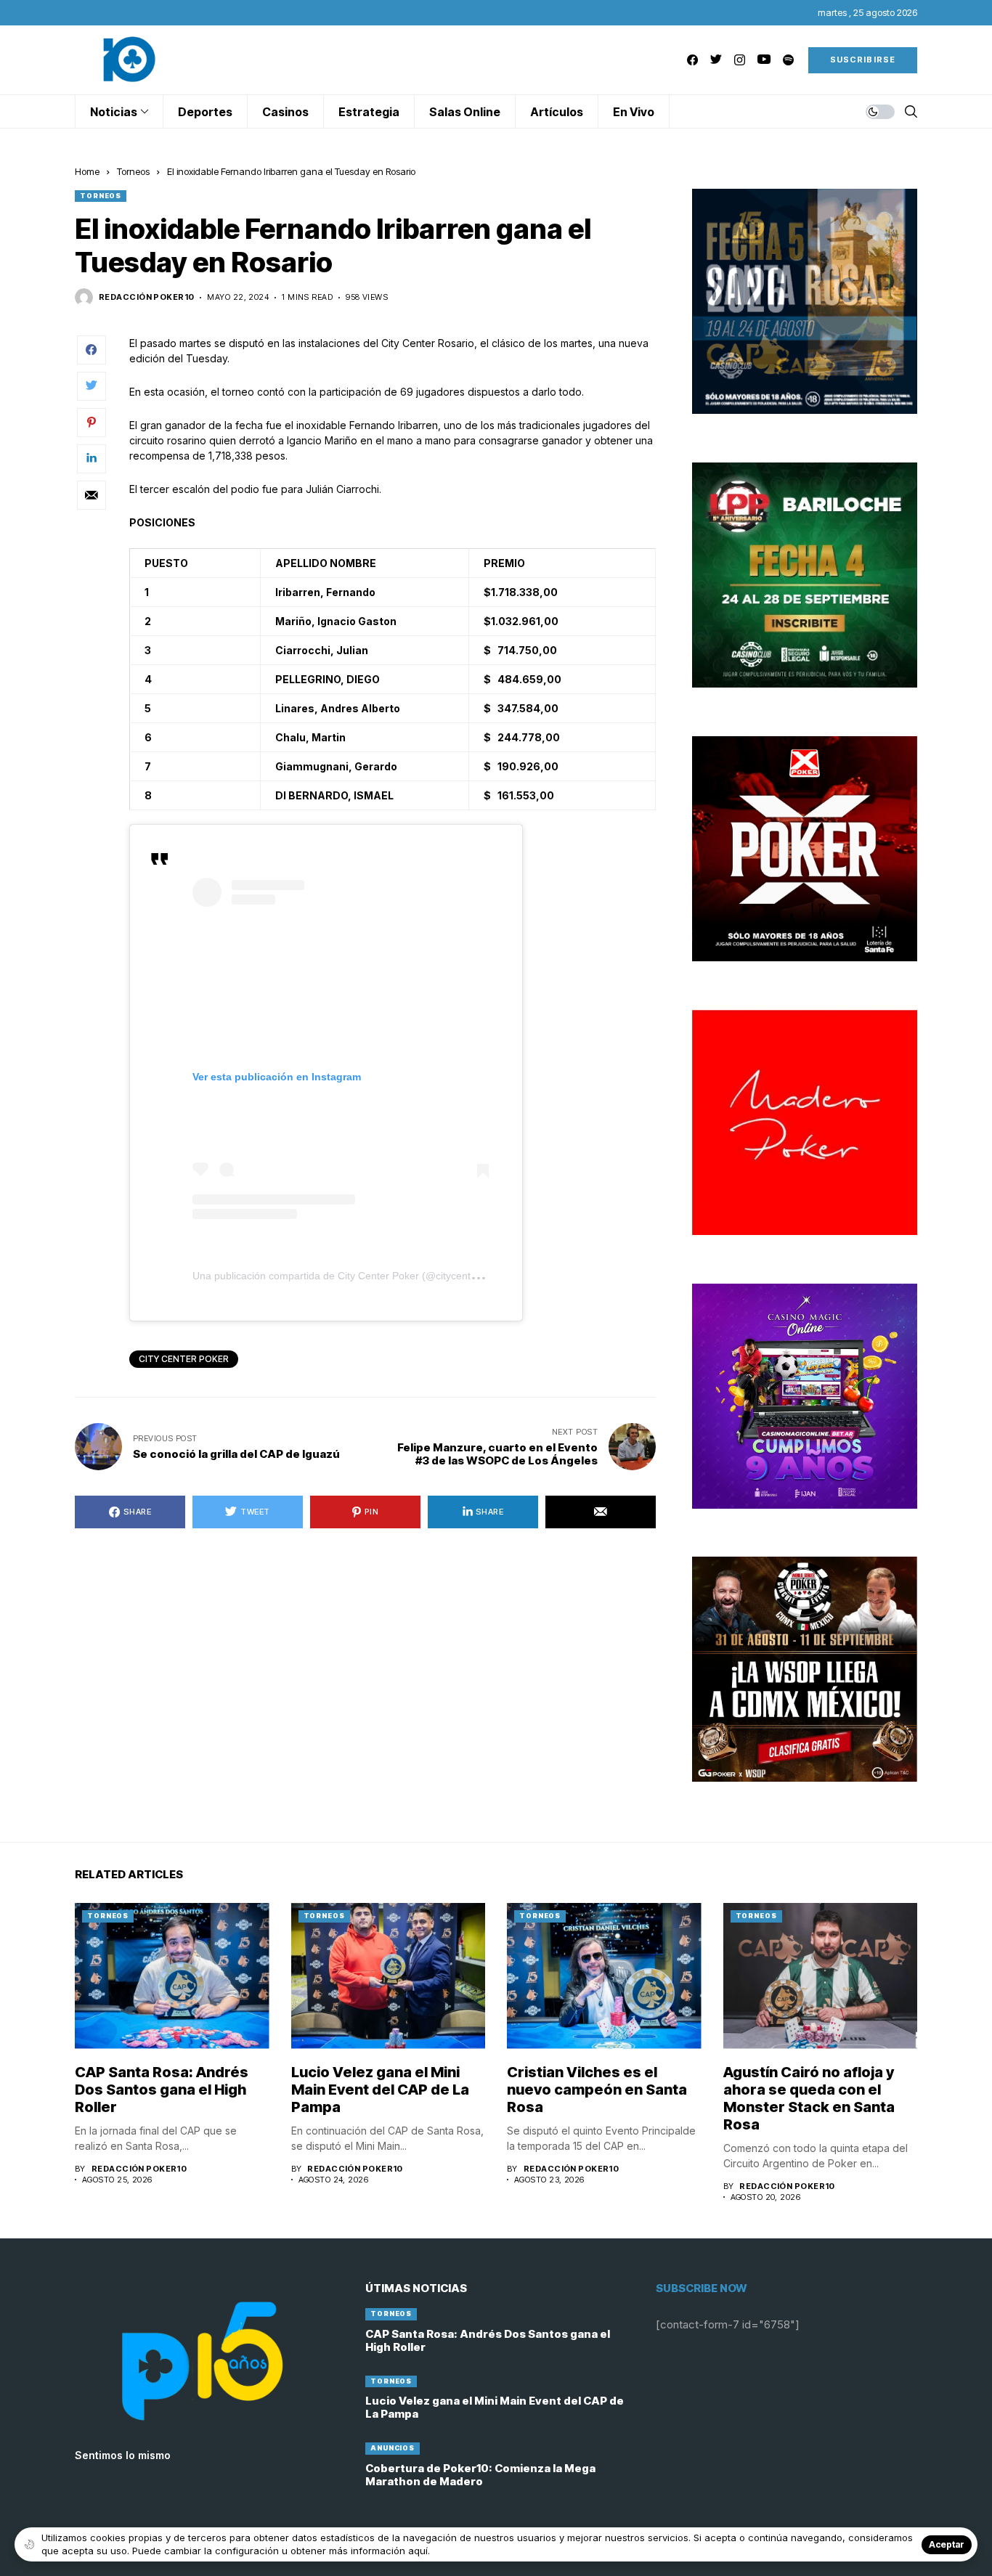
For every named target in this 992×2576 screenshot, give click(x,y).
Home (87, 171)
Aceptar (947, 2544)
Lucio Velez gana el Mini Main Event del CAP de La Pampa (380, 2090)
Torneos (133, 171)
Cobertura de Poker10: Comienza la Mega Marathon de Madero (480, 2475)
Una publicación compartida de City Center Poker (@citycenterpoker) (351, 1276)
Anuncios (393, 2448)
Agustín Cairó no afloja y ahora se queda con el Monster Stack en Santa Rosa (809, 2098)
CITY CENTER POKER (184, 1359)
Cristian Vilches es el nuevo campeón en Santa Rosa (597, 2090)
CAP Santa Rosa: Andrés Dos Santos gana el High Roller (162, 2090)
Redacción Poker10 (146, 297)
